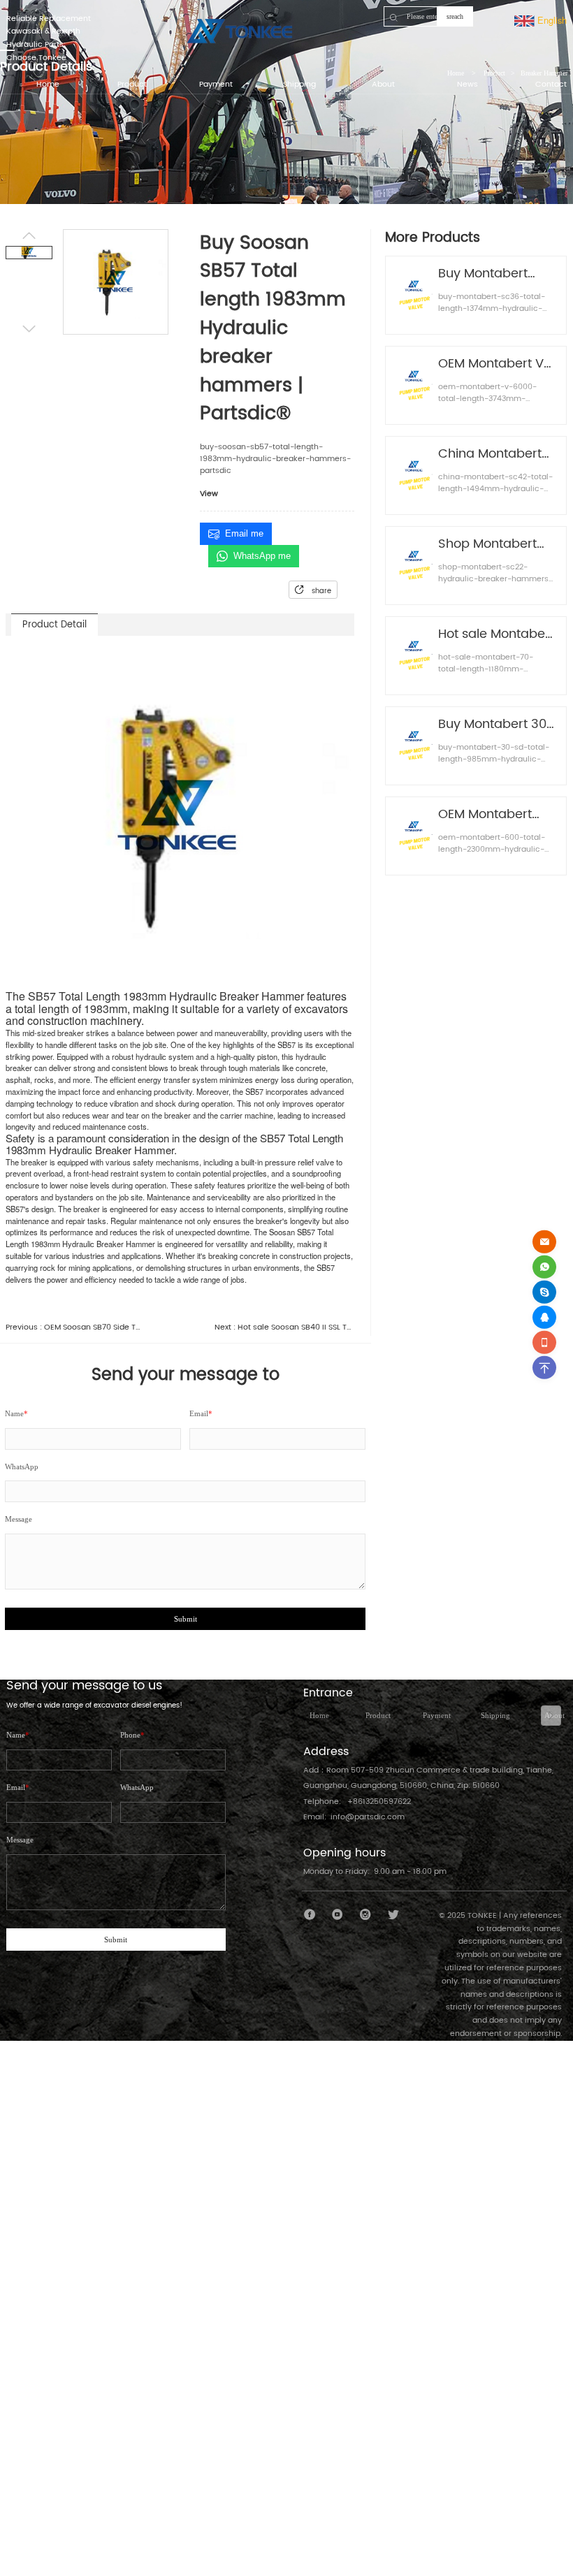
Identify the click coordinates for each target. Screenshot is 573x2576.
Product (378, 1715)
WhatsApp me (262, 556)
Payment (437, 1715)
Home (319, 1715)
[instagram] (366, 1915)
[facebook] (310, 1915)
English (551, 20)
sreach (455, 16)
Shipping (495, 1715)
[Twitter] (393, 1915)
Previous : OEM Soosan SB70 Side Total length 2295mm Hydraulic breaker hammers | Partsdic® (75, 1328)
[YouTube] (338, 1915)
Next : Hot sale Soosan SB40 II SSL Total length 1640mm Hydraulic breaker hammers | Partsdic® (284, 1328)
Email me (244, 533)
